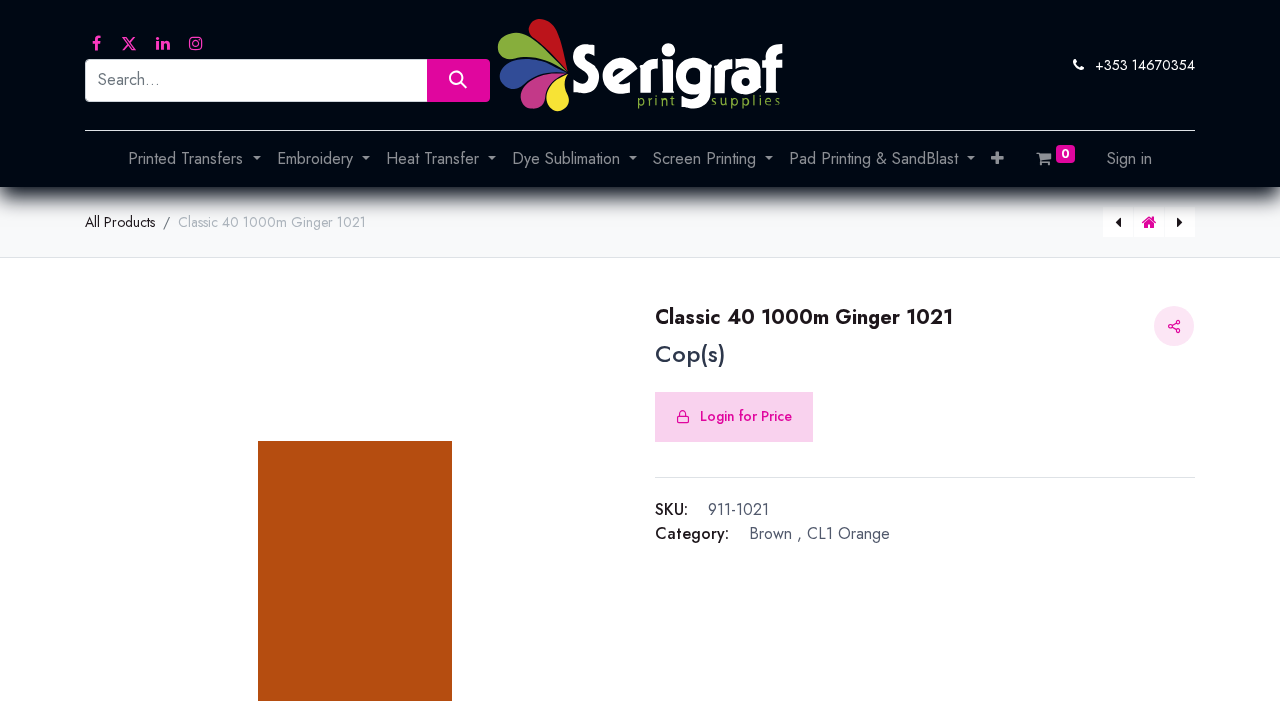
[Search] (458, 80)
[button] (997, 159)
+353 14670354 (1145, 65)
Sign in (1129, 158)
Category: (692, 533)
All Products (120, 222)
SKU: (671, 509)
